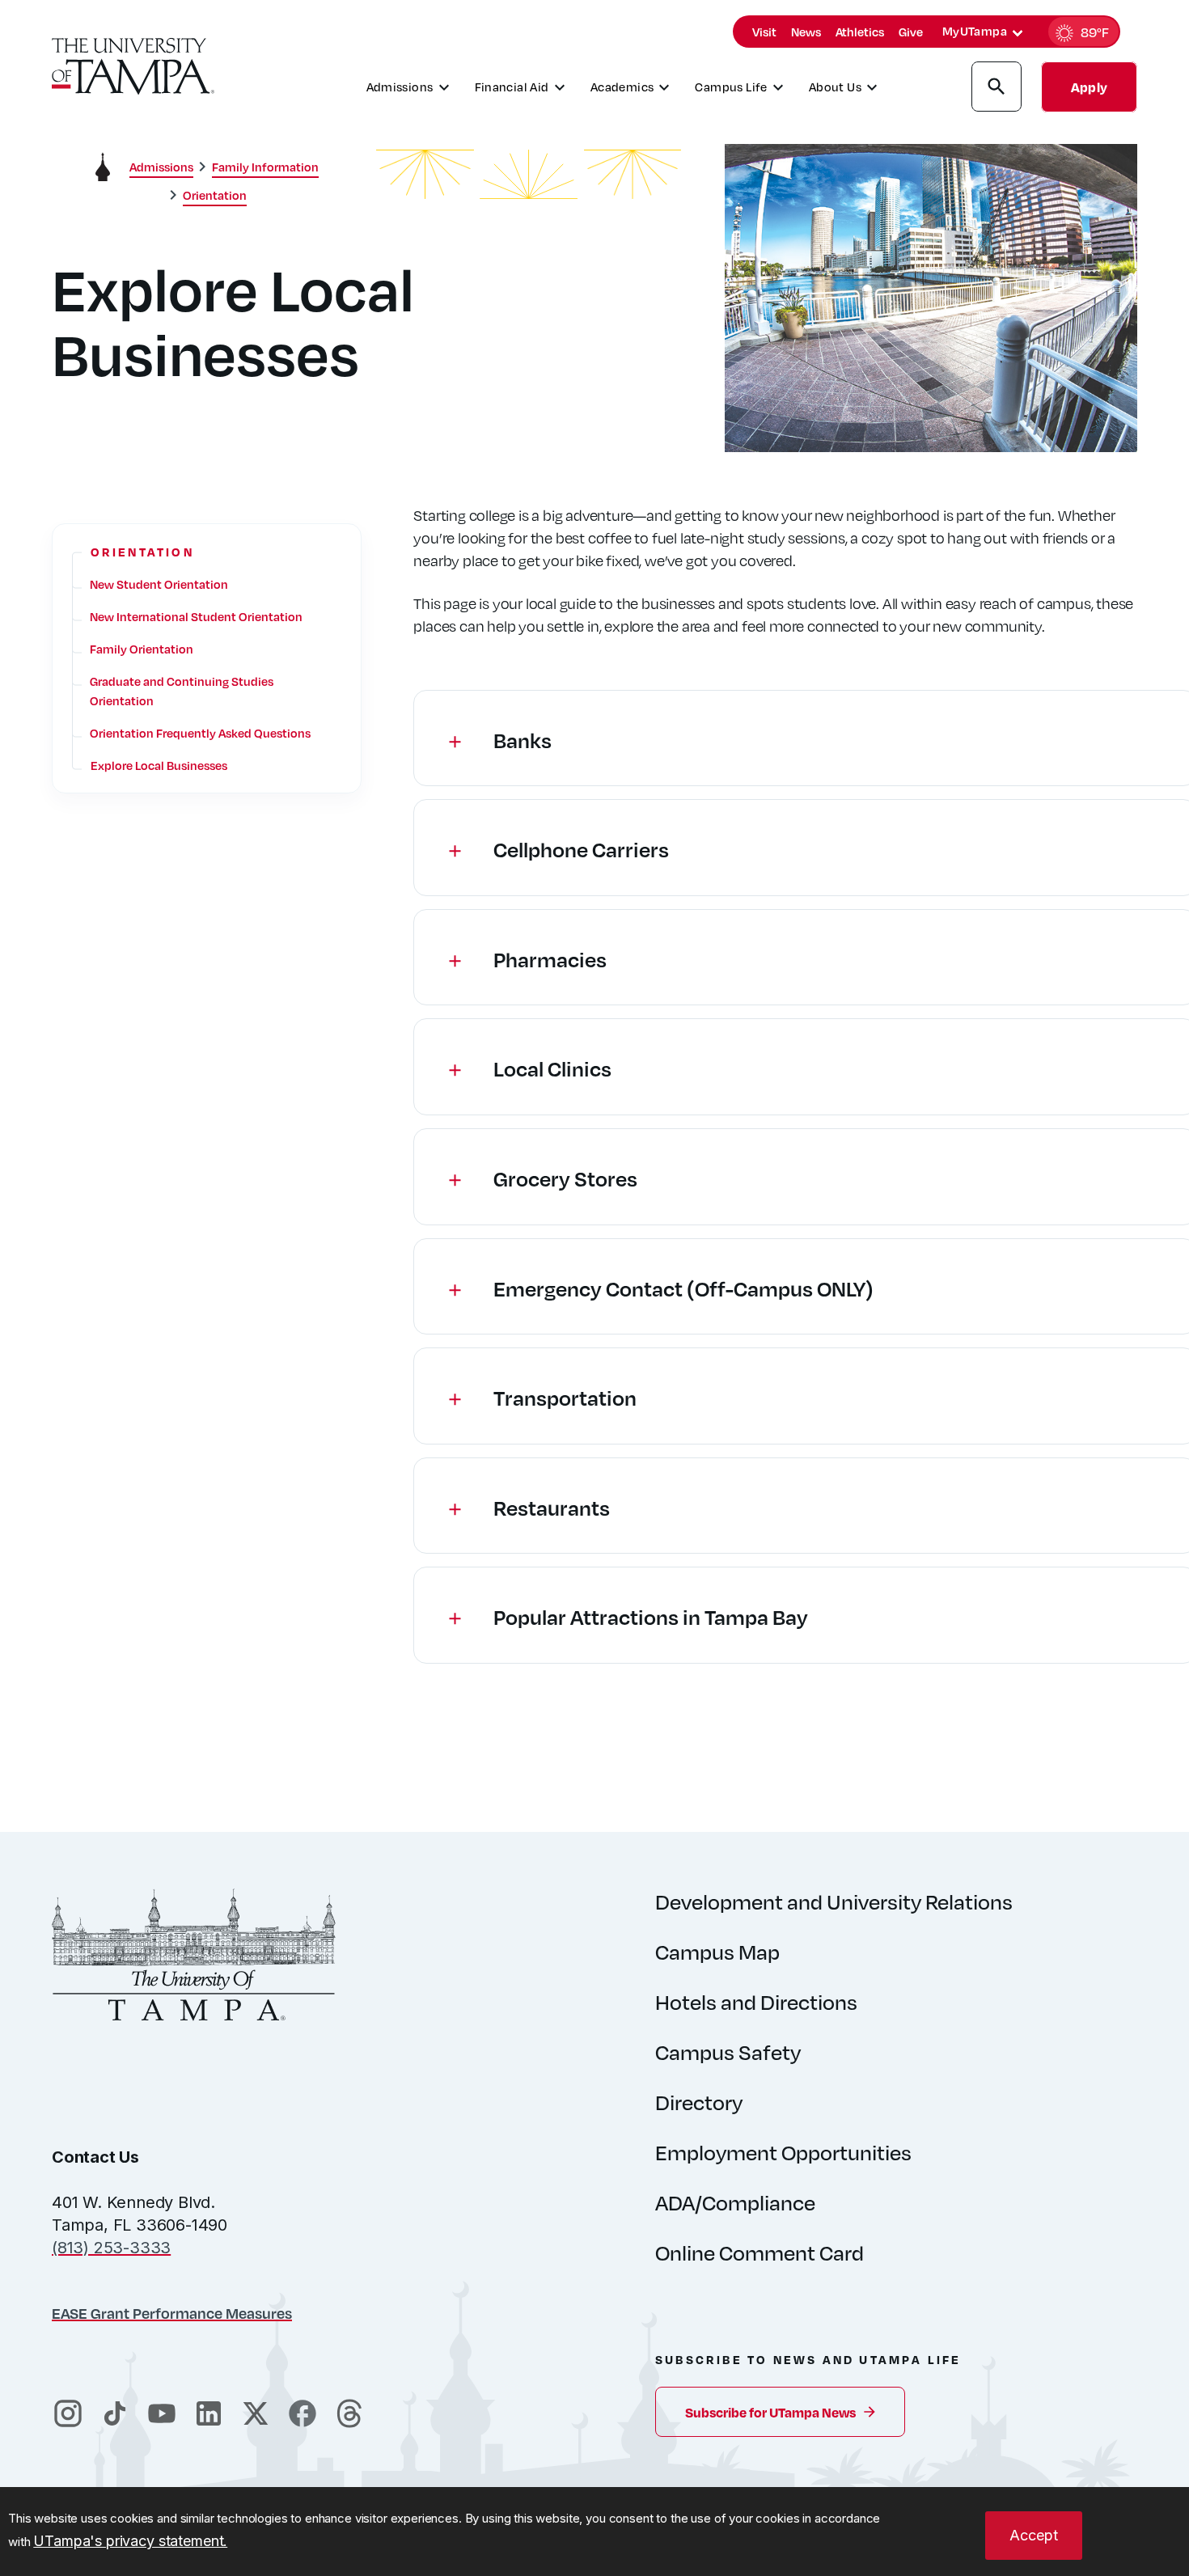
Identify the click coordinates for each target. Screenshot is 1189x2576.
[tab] (1018, 33)
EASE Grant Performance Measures (172, 2313)
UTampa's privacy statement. (130, 2541)
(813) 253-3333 (111, 2248)
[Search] (996, 89)
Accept (1034, 2535)
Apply (1089, 87)
